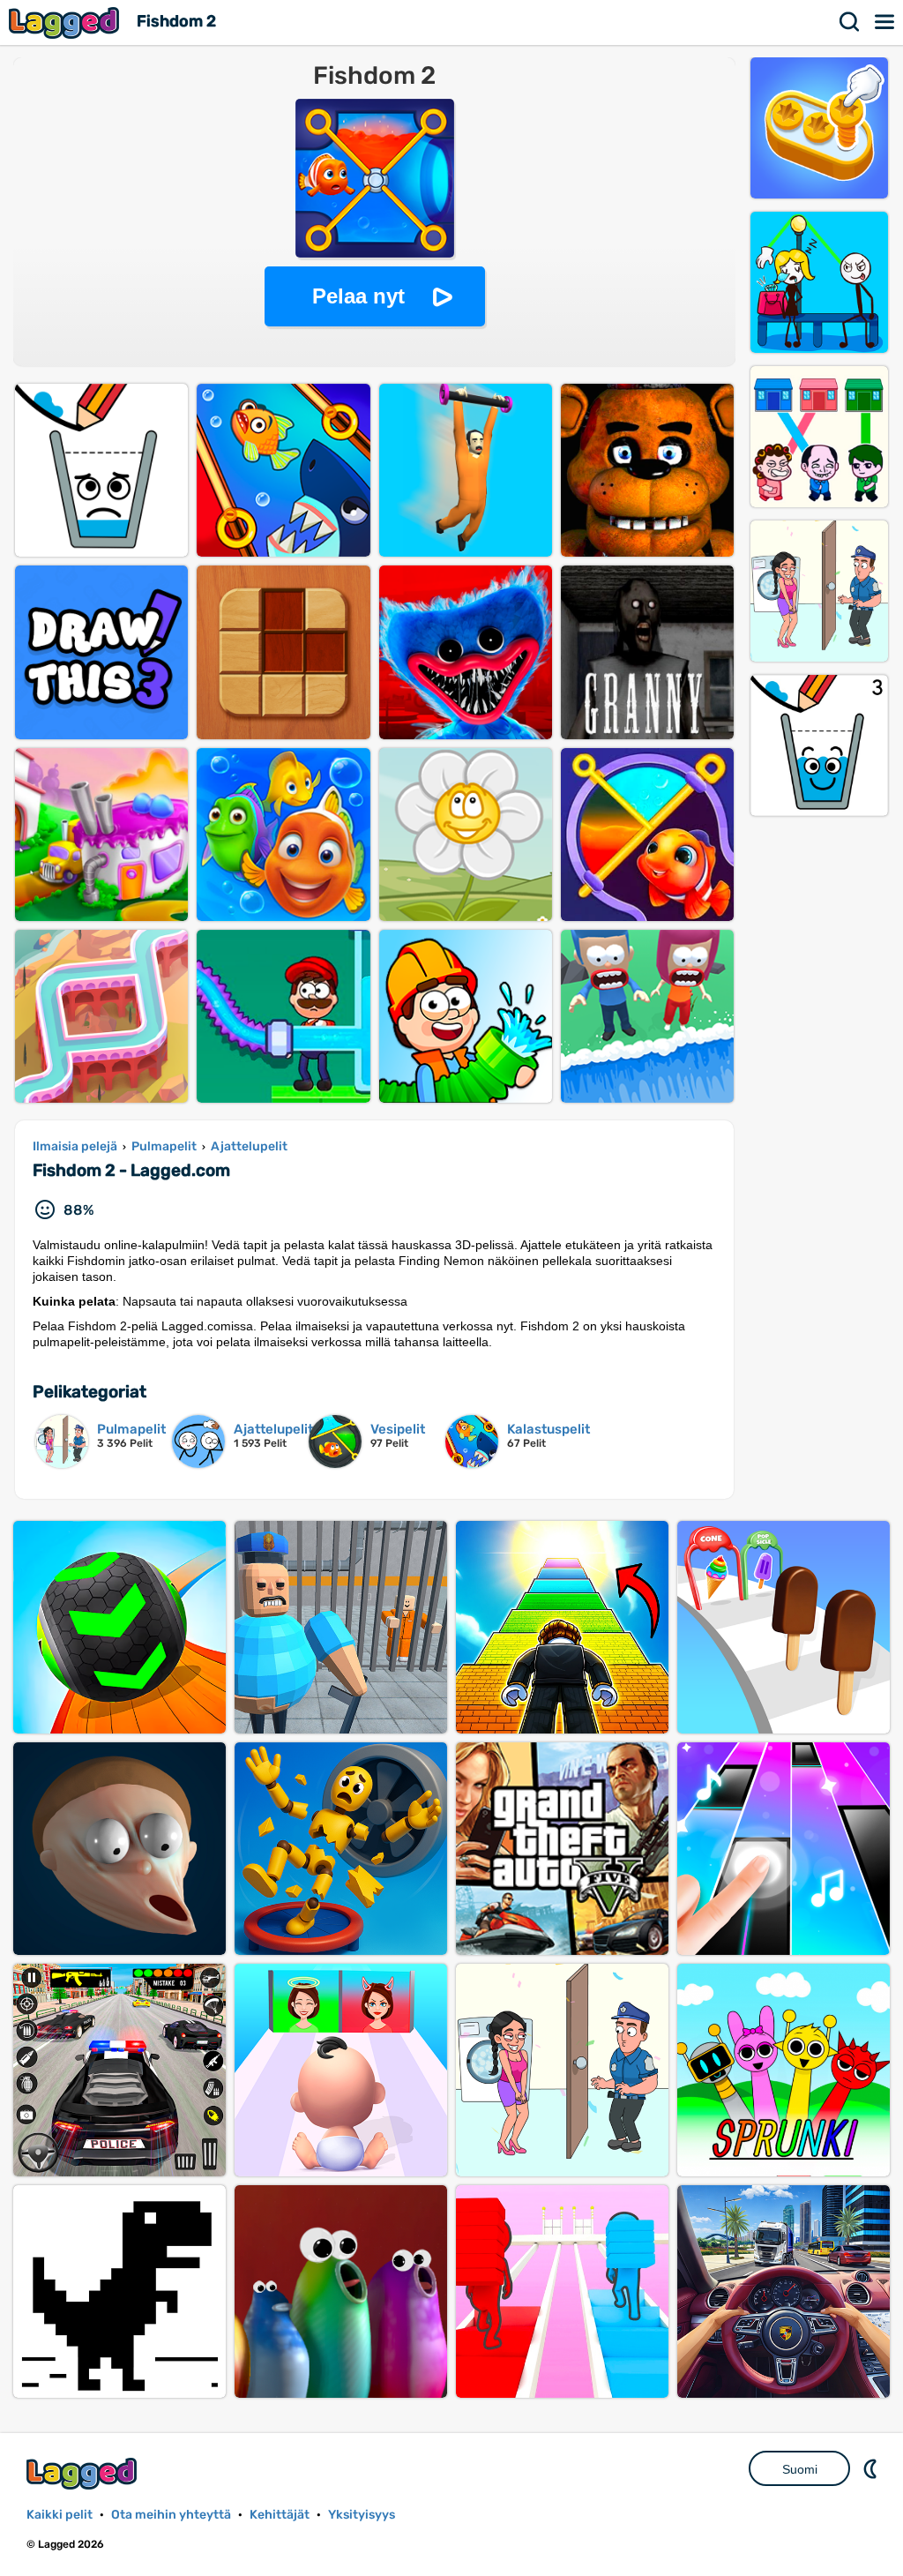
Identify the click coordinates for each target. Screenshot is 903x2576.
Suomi (800, 2469)
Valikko (885, 22)
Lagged (66, 22)
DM (872, 2468)
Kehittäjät (280, 2515)
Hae (850, 22)
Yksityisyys (362, 2515)
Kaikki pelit (60, 2515)
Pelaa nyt (358, 296)
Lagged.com (84, 2473)
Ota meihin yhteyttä (171, 2515)
